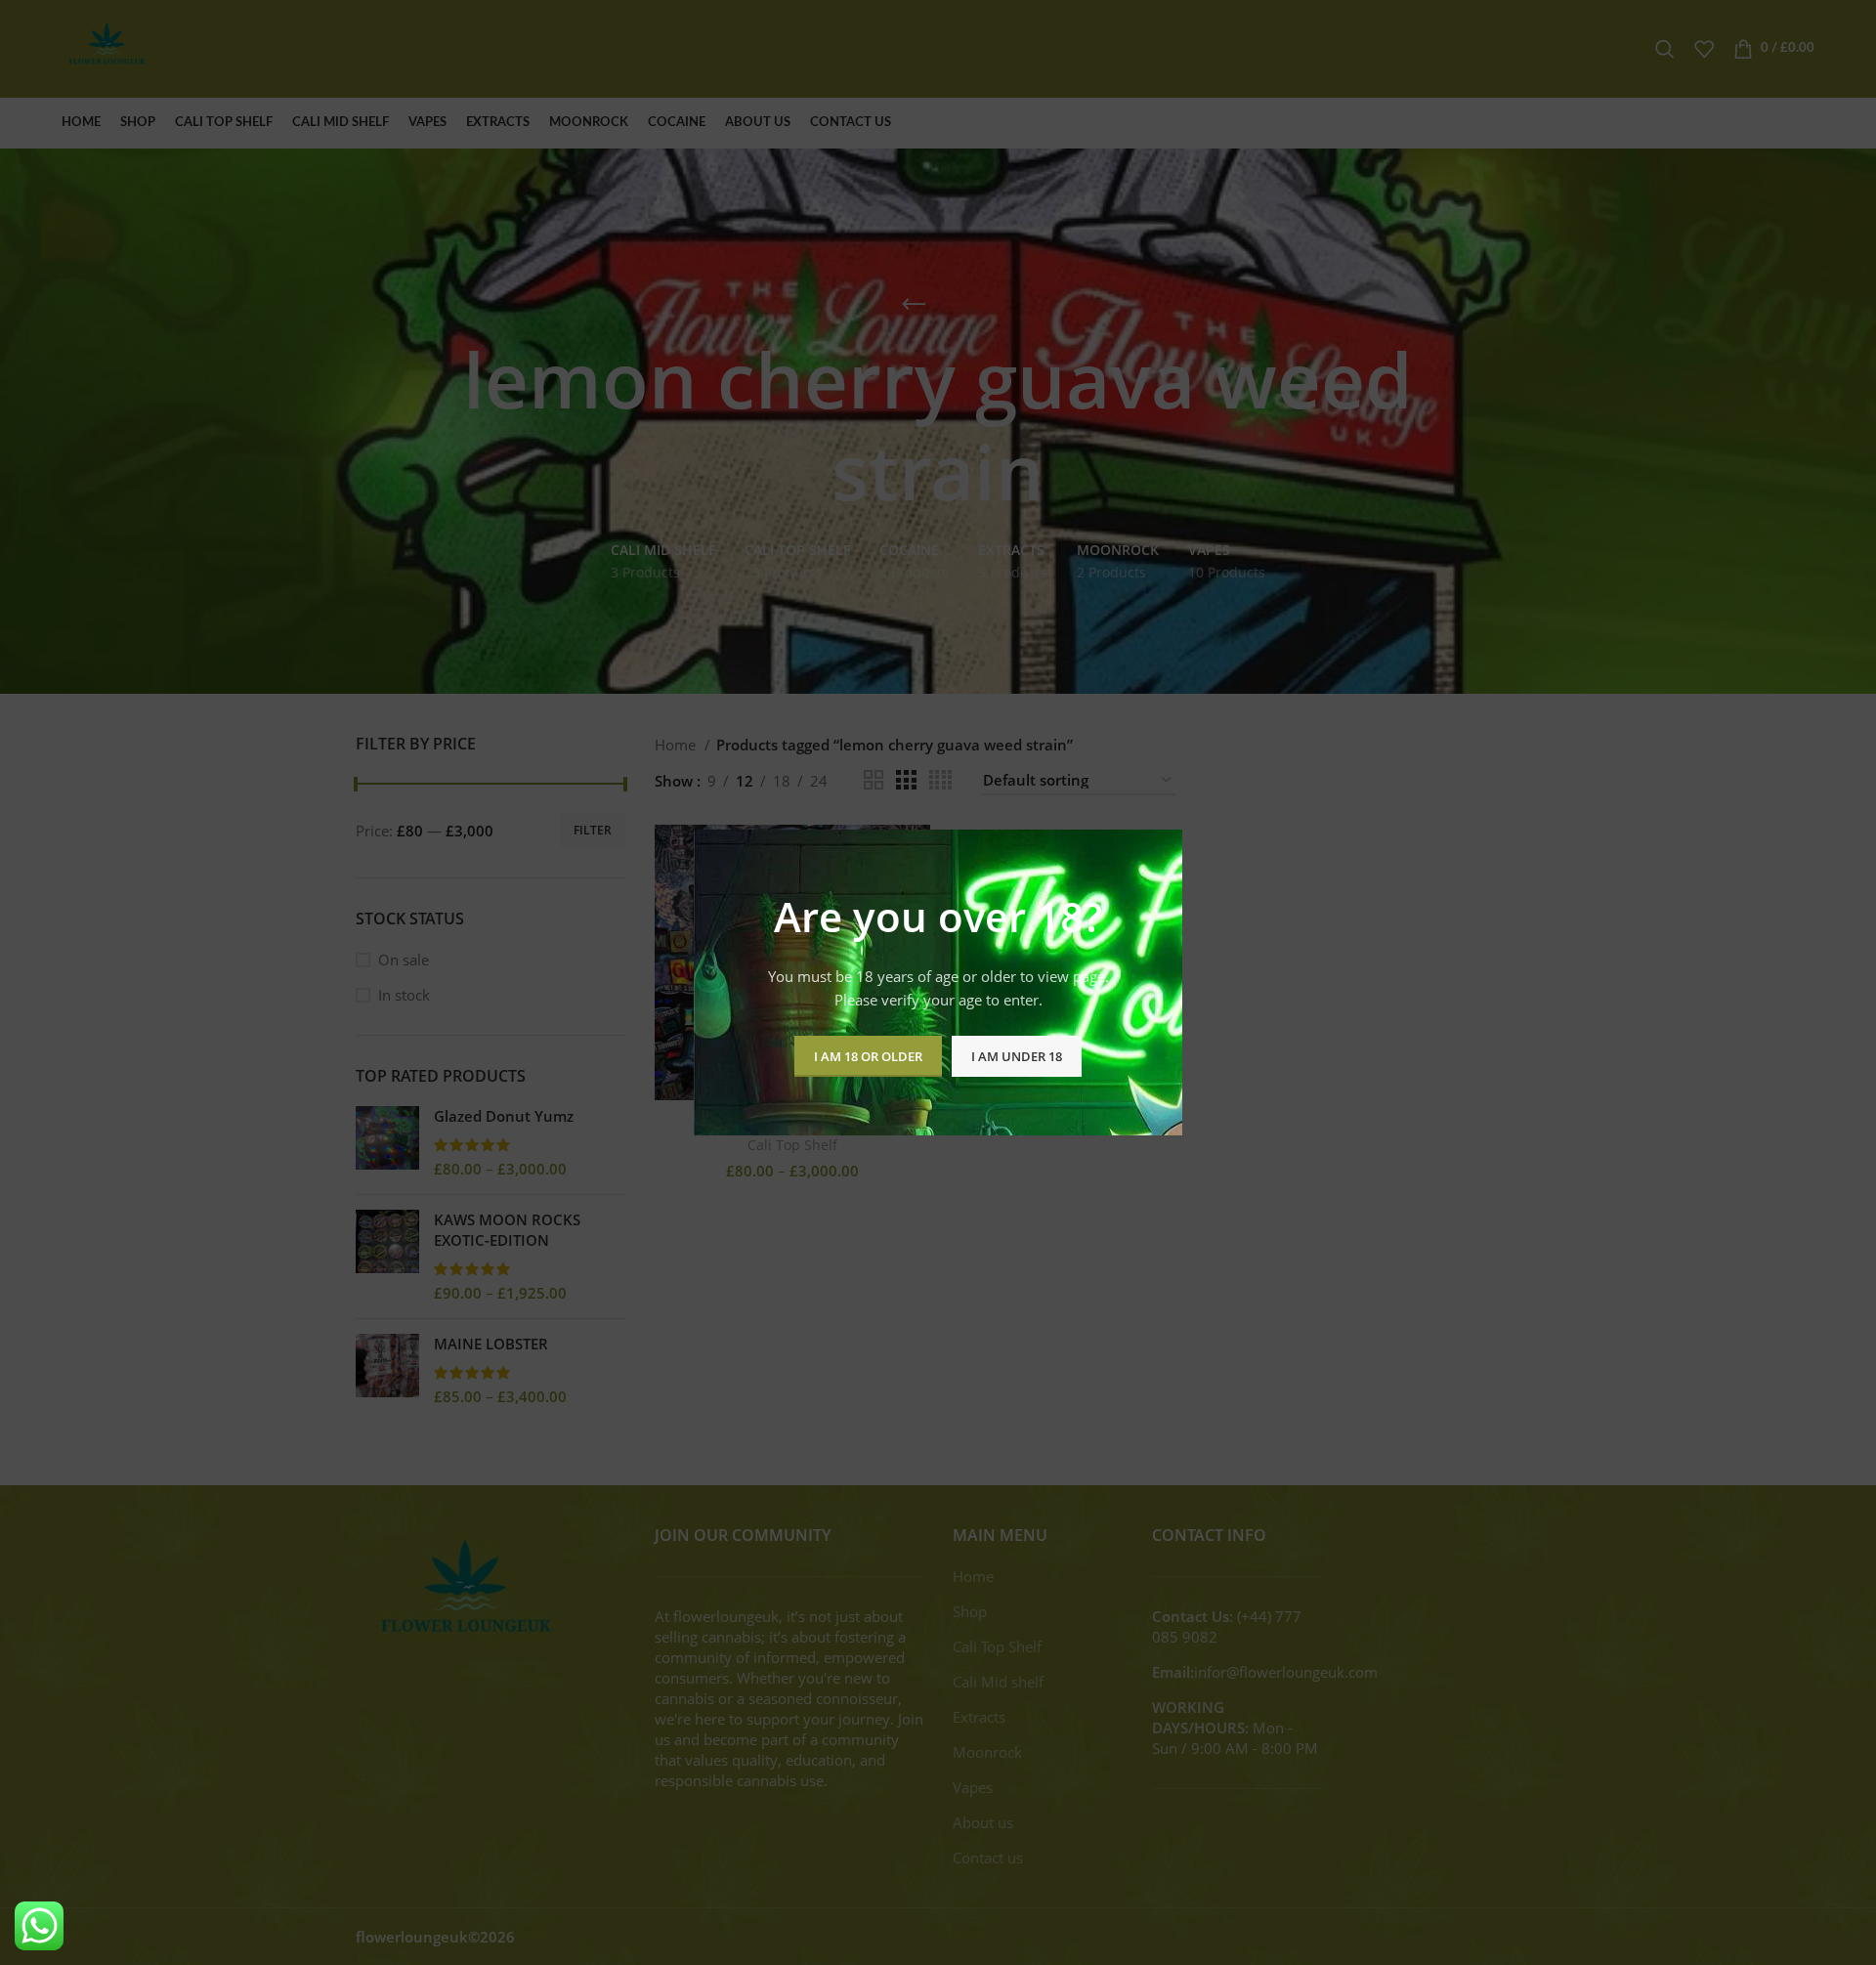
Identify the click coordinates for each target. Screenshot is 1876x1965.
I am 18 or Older (868, 1056)
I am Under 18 (1017, 1056)
